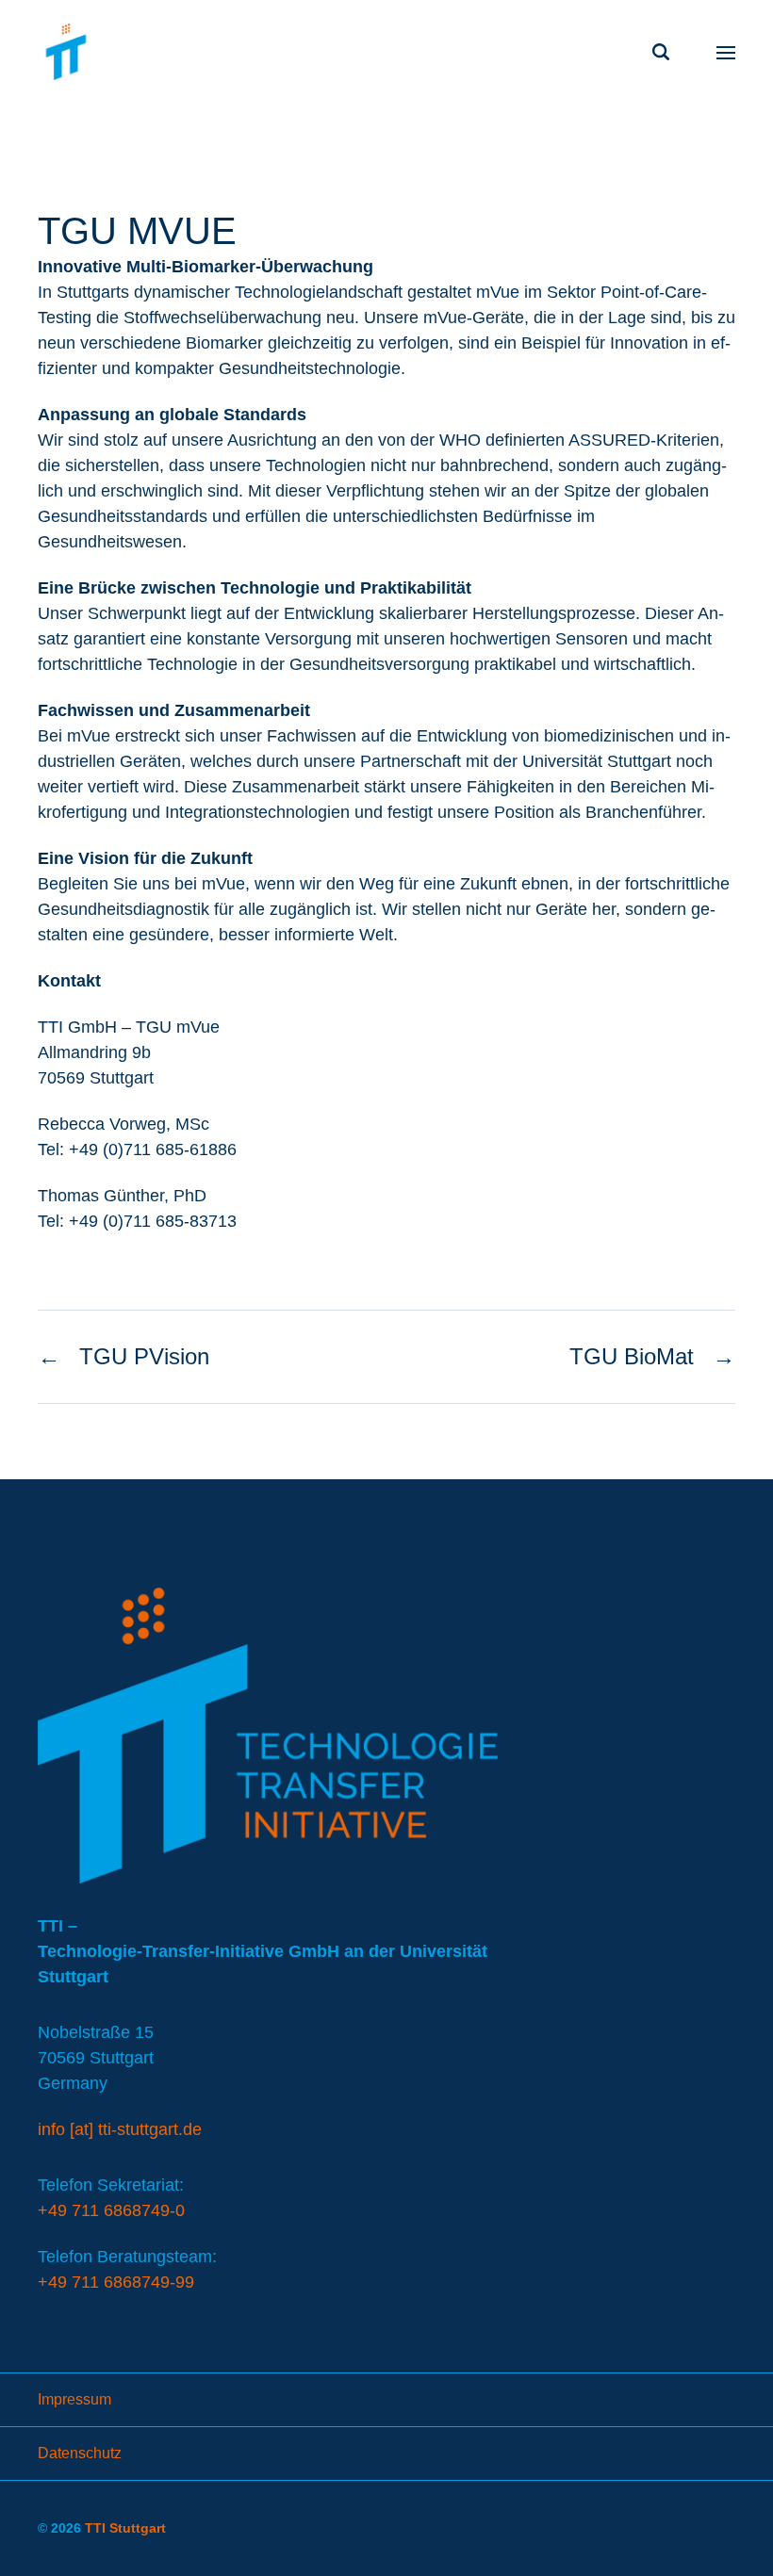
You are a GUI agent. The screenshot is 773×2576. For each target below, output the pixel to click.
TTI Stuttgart (125, 2528)
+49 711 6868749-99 (116, 2282)
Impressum (74, 2399)
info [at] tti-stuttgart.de (120, 2129)
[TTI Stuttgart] (66, 52)
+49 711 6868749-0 (111, 2210)
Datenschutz (80, 2453)
